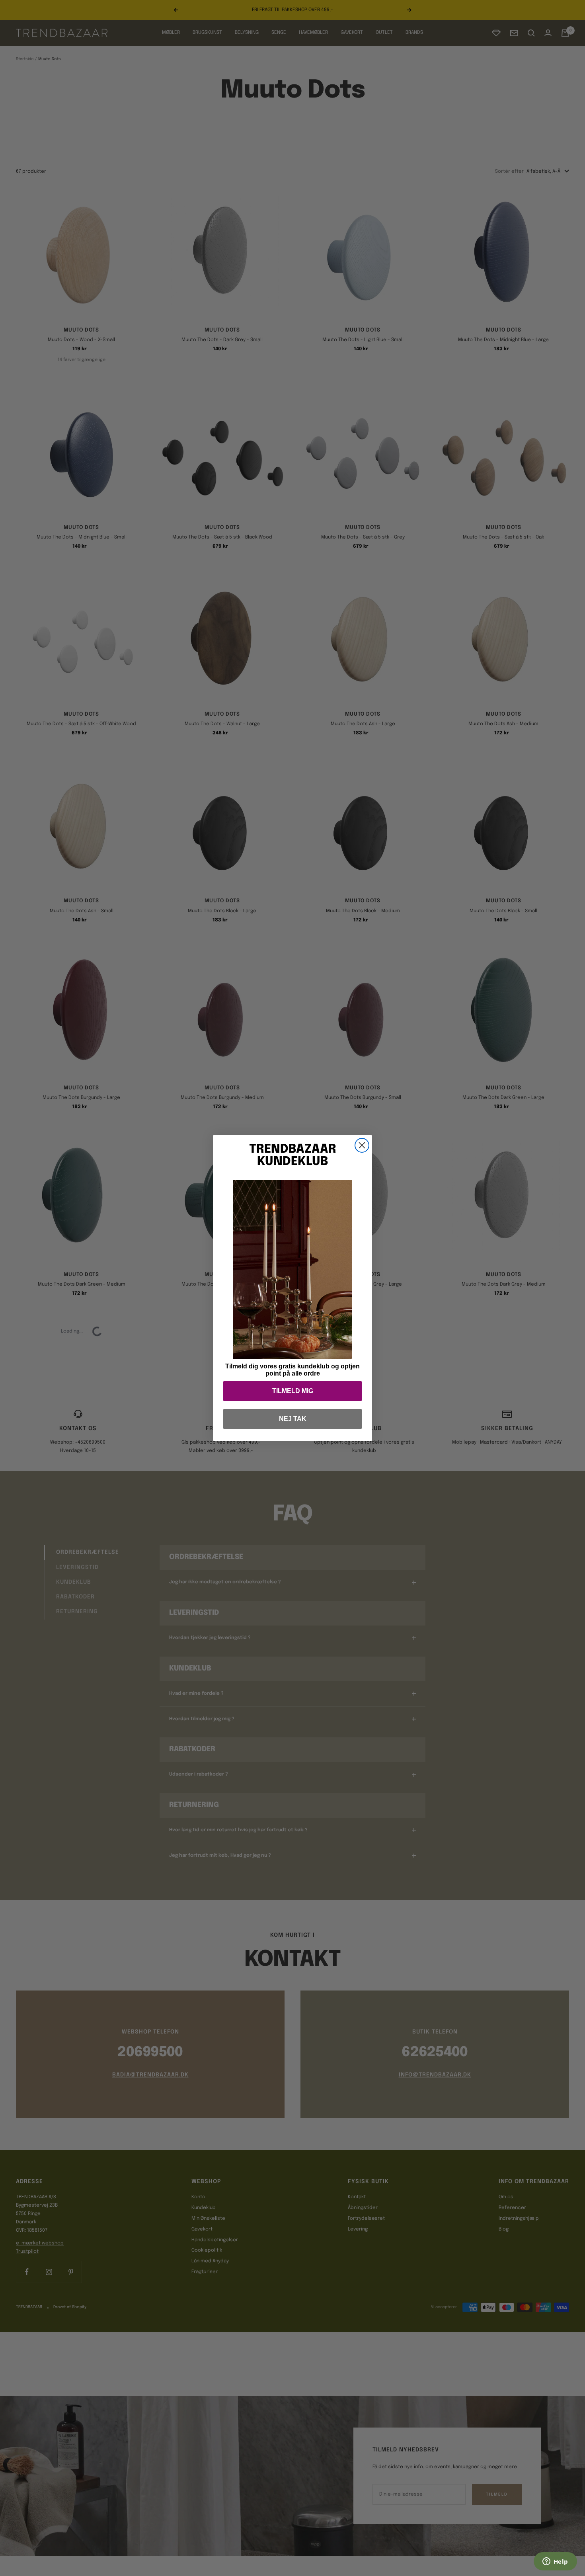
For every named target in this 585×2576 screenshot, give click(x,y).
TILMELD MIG (293, 1391)
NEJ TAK (293, 1419)
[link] (292, 1269)
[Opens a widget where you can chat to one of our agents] (555, 2562)
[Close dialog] (362, 1145)
